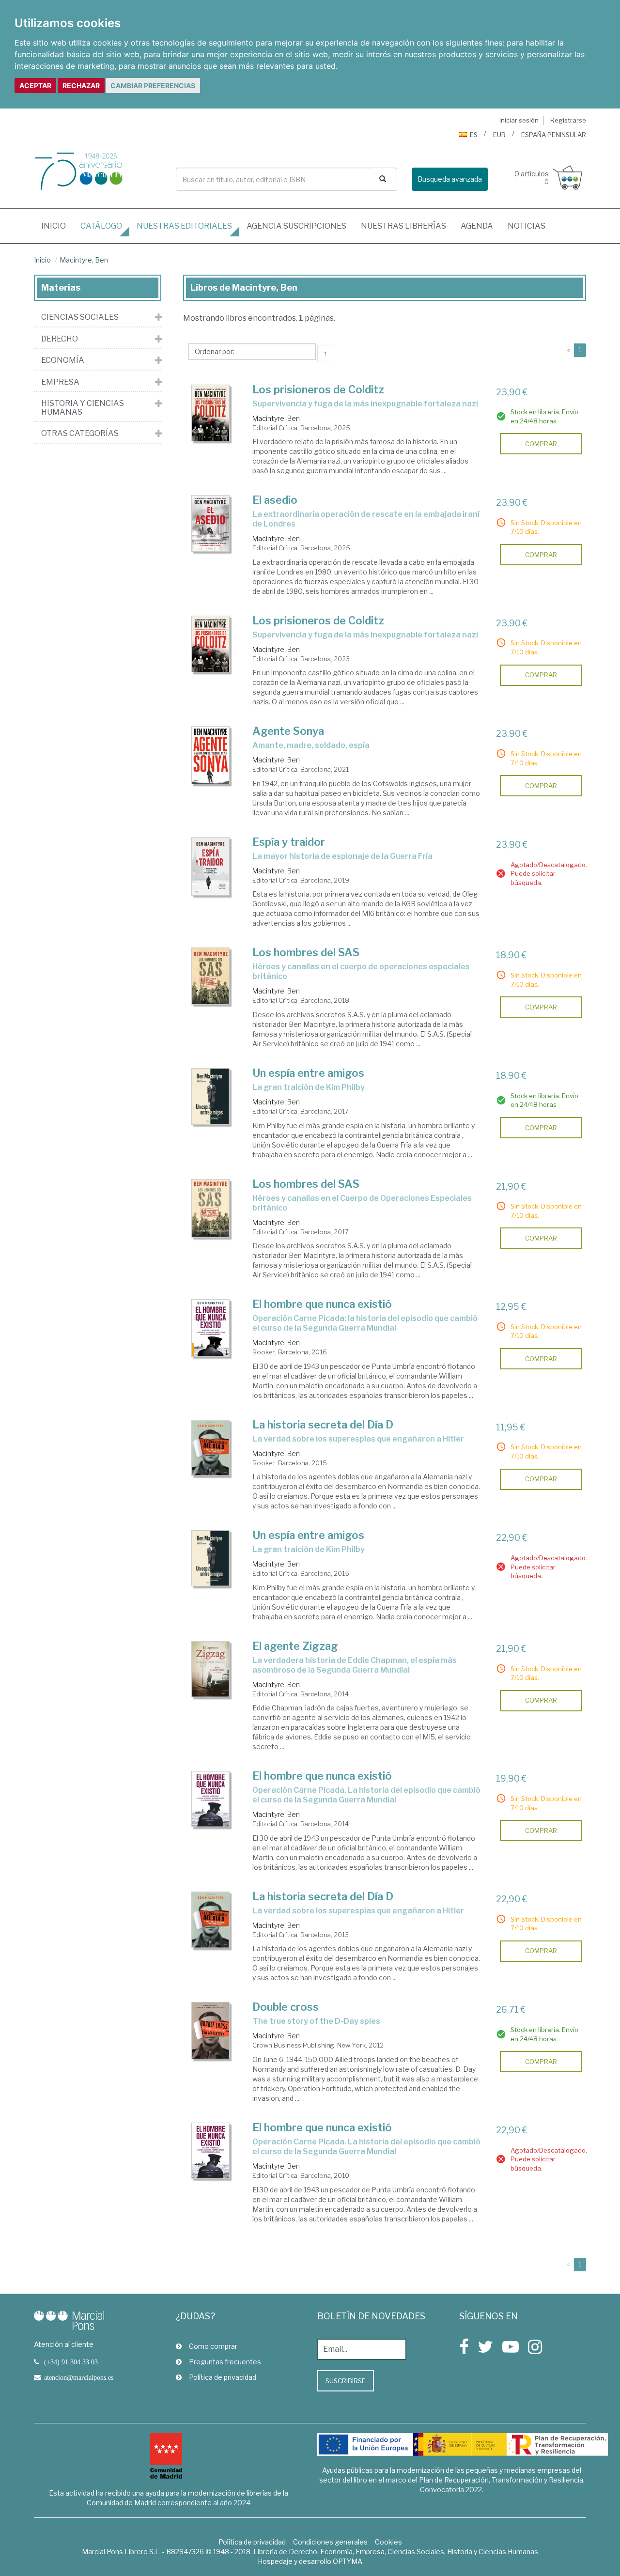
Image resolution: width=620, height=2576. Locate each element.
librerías (403, 226)
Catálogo (101, 226)
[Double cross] (211, 2031)
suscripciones (296, 226)
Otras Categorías (80, 434)
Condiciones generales (330, 2542)
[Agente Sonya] (211, 755)
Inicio (57, 226)
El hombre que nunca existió (322, 1304)
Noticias (527, 226)
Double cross (286, 2007)
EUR (499, 135)
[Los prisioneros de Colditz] (211, 413)
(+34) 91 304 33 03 (71, 2362)
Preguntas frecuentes (225, 2362)
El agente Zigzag (295, 1646)
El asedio (275, 500)
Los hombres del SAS (306, 952)
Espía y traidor (289, 842)
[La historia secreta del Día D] (211, 1448)
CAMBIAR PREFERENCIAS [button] (153, 85)
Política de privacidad (223, 2377)
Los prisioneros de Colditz (318, 389)
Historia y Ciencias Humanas (83, 408)
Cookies (388, 2542)
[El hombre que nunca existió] (211, 1328)
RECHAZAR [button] (81, 85)
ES (474, 135)
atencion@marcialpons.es (79, 2377)
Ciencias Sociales (80, 317)
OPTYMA (348, 2561)
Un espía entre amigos (308, 1073)
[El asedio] (211, 523)
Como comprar (213, 2346)
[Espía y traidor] (211, 866)
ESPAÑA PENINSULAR (554, 135)
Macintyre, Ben (84, 260)
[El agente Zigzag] (211, 1669)
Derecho (60, 339)
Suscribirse (346, 2381)
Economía (63, 360)
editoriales (184, 226)
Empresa (60, 382)
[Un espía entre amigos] (211, 1096)
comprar (541, 444)
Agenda (477, 226)
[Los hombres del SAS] (211, 976)
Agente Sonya (288, 731)
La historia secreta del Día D (323, 1425)
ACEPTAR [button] (35, 85)
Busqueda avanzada (450, 179)
